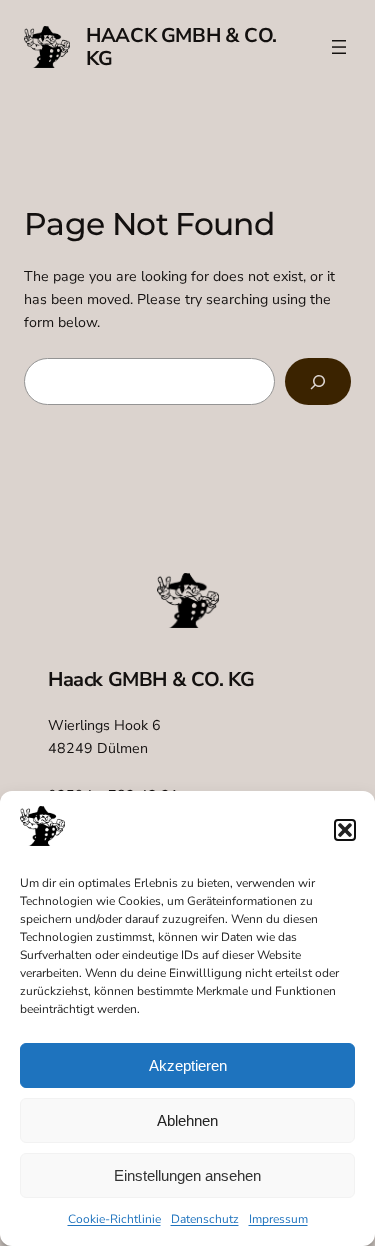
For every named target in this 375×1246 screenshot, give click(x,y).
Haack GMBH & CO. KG (181, 47)
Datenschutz (205, 1219)
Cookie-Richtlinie (114, 1219)
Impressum (278, 1219)
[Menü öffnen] (339, 47)
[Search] (318, 381)
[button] (345, 830)
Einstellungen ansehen (187, 1175)
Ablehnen (187, 1120)
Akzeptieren (188, 1065)
